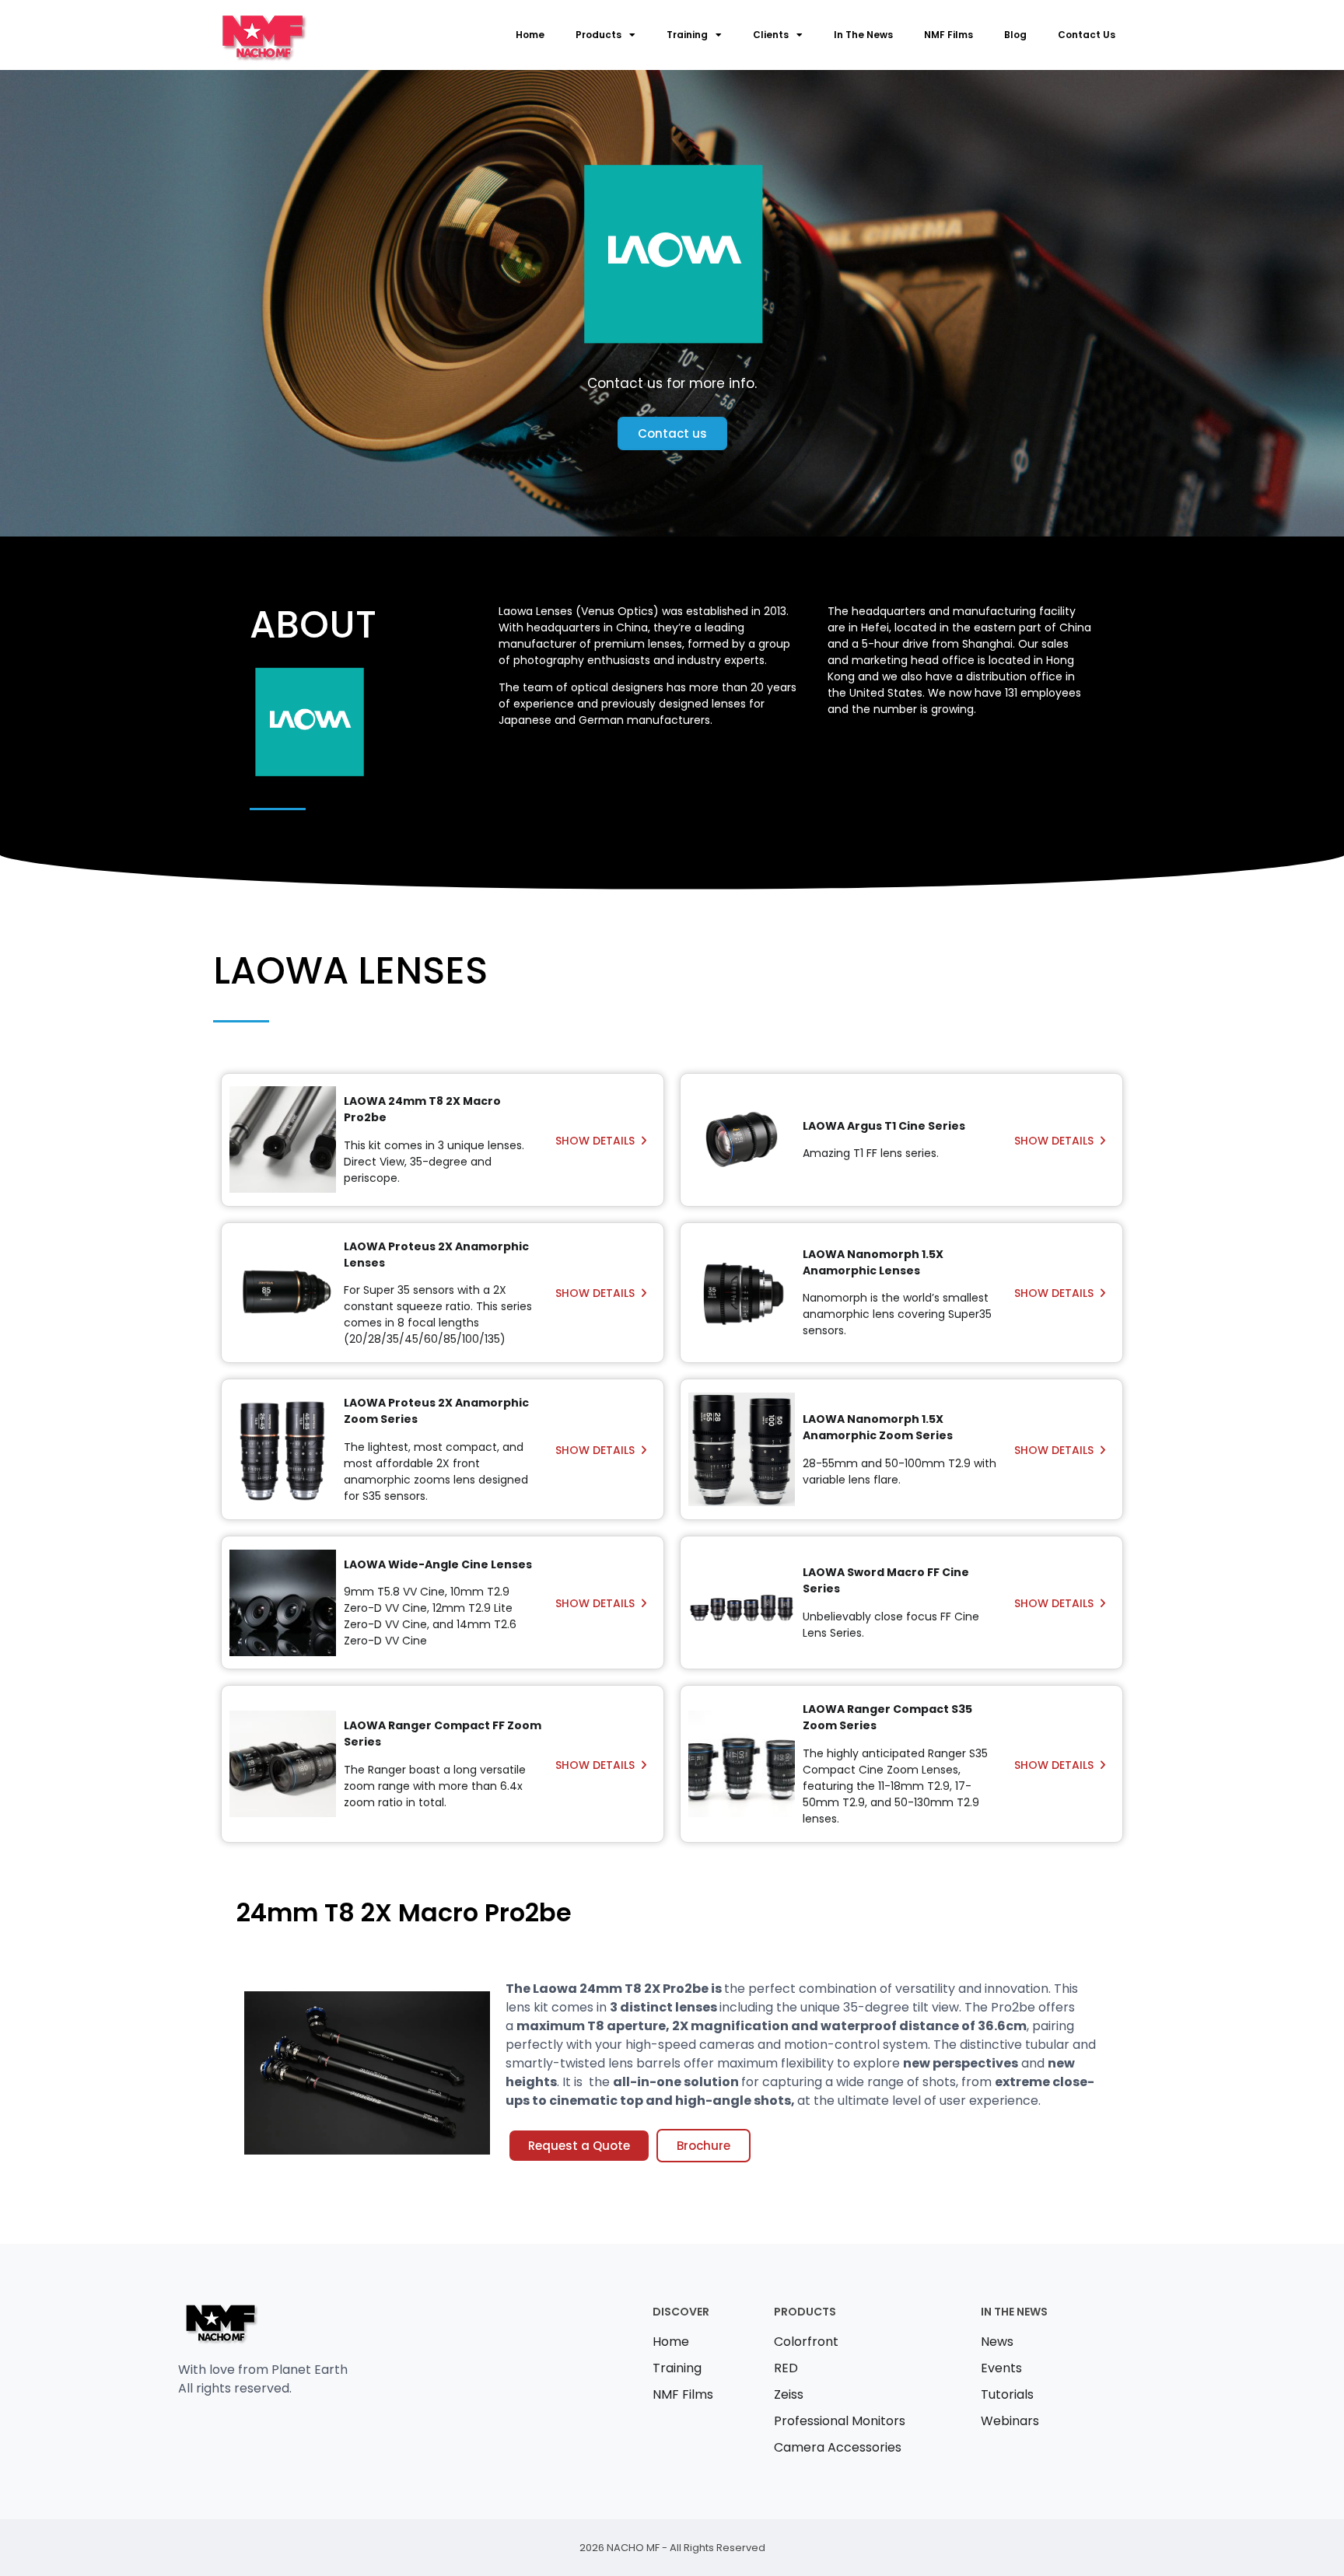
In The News (863, 35)
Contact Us (1087, 35)
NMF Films (948, 35)
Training (687, 35)
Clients (771, 35)
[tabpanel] (672, 2059)
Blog (1015, 35)
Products (598, 35)
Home (530, 35)
